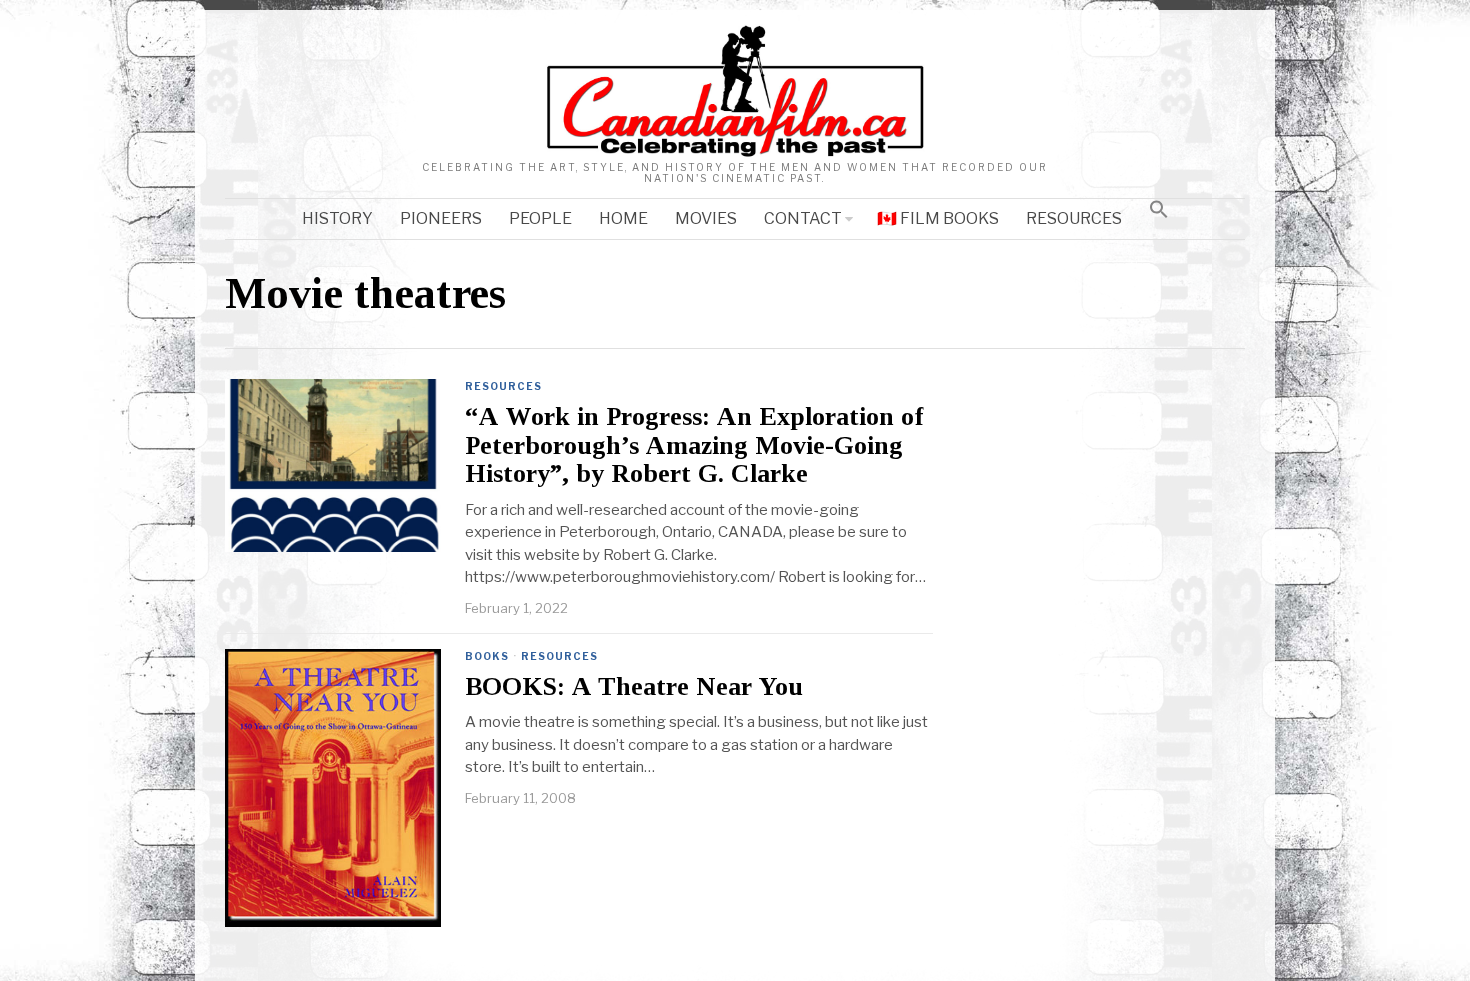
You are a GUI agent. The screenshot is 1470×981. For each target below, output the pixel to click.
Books (487, 656)
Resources (503, 386)
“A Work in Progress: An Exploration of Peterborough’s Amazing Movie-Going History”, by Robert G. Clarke (694, 445)
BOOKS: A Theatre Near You (634, 687)
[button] (1159, 209)
